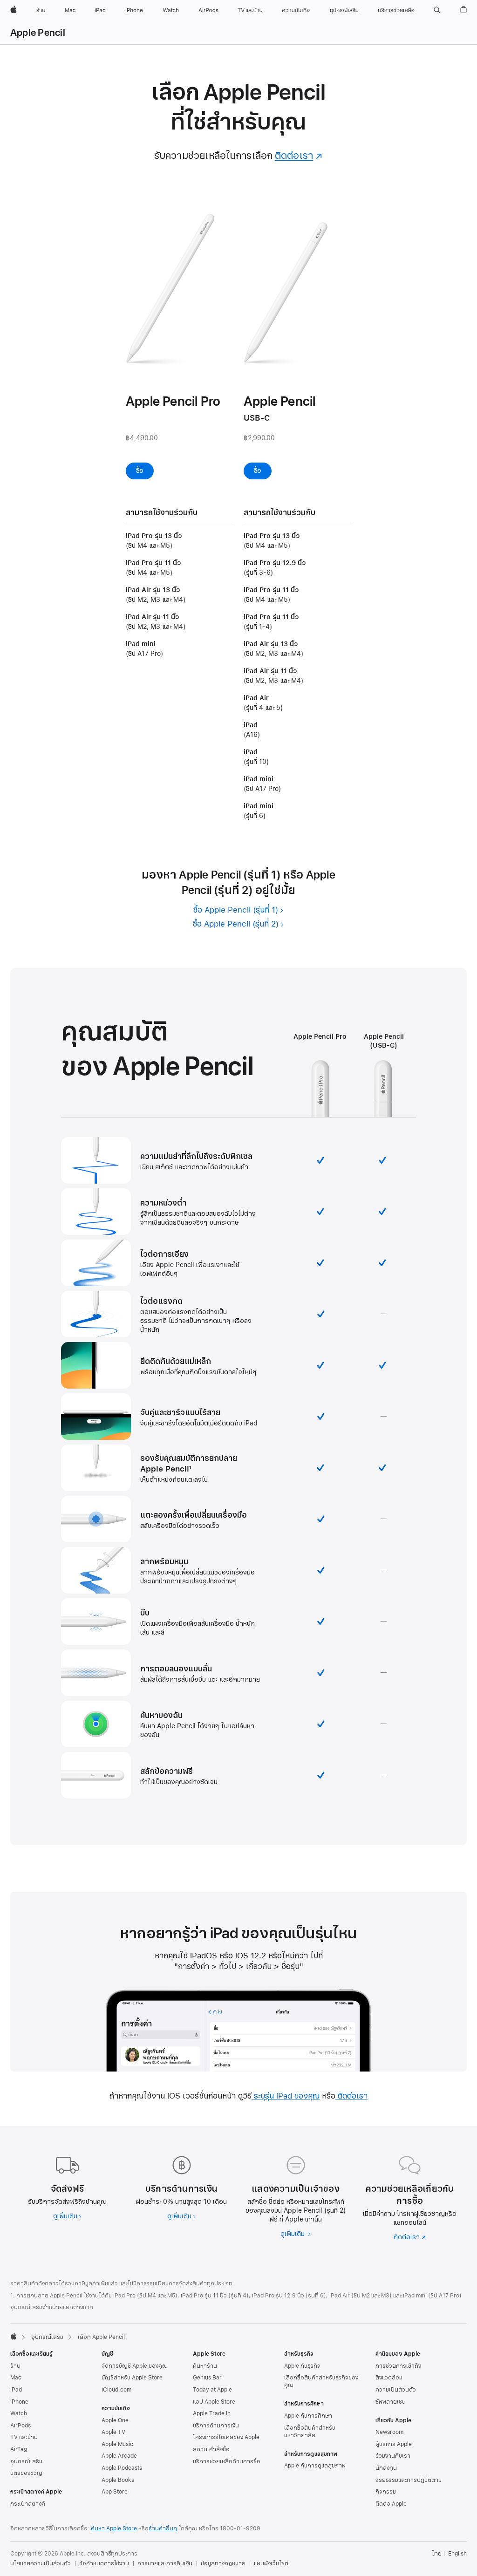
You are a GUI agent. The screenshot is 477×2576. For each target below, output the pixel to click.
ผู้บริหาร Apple (394, 2444)
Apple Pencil (38, 33)
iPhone (19, 2402)
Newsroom (389, 2432)
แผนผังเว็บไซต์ (271, 2563)
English (457, 2554)
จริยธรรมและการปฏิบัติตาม (409, 2480)
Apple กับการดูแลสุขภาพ (315, 2466)
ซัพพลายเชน (391, 2402)
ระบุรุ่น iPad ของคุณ (286, 2096)
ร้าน (15, 2366)
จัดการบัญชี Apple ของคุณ (135, 2366)
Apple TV (113, 2432)
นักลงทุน (386, 2468)
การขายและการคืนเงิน (165, 2563)
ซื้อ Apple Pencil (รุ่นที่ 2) (236, 924)
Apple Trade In (212, 2413)
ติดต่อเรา (299, 156)
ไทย (437, 2554)
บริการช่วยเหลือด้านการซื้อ (227, 2461)
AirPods (20, 2426)
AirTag (19, 2449)
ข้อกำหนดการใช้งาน (104, 2563)
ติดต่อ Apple (391, 2504)
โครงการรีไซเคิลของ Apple (226, 2437)
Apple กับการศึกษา (308, 2416)
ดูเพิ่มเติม (67, 2216)
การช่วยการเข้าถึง (398, 2366)
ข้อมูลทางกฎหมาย (223, 2563)
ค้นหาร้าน (205, 2366)
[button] (437, 10)
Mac (16, 2378)
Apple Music (117, 2444)
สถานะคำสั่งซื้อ (211, 2449)
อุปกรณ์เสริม (47, 2337)
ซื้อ (145, 471)
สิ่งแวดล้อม (389, 2378)
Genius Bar (207, 2378)
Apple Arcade (119, 2456)
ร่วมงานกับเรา (393, 2456)
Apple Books (118, 2480)
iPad (16, 2390)
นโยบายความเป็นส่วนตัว (41, 2563)
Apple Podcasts (122, 2468)
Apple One (115, 2420)
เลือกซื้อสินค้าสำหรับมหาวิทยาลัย (310, 2432)
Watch (19, 2413)
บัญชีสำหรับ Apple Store (132, 2378)
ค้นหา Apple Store (114, 2528)
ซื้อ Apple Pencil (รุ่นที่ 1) (236, 910)
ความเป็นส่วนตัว (396, 2390)
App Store (115, 2492)
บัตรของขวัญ (26, 2473)
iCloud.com (116, 2390)
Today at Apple (212, 2390)
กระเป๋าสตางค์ (28, 2504)
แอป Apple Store (214, 2402)
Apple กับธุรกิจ (302, 2366)
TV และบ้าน (24, 2437)
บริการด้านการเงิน (216, 2426)
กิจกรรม (386, 2492)
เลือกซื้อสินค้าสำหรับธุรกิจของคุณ (321, 2381)
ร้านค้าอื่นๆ (163, 2528)
